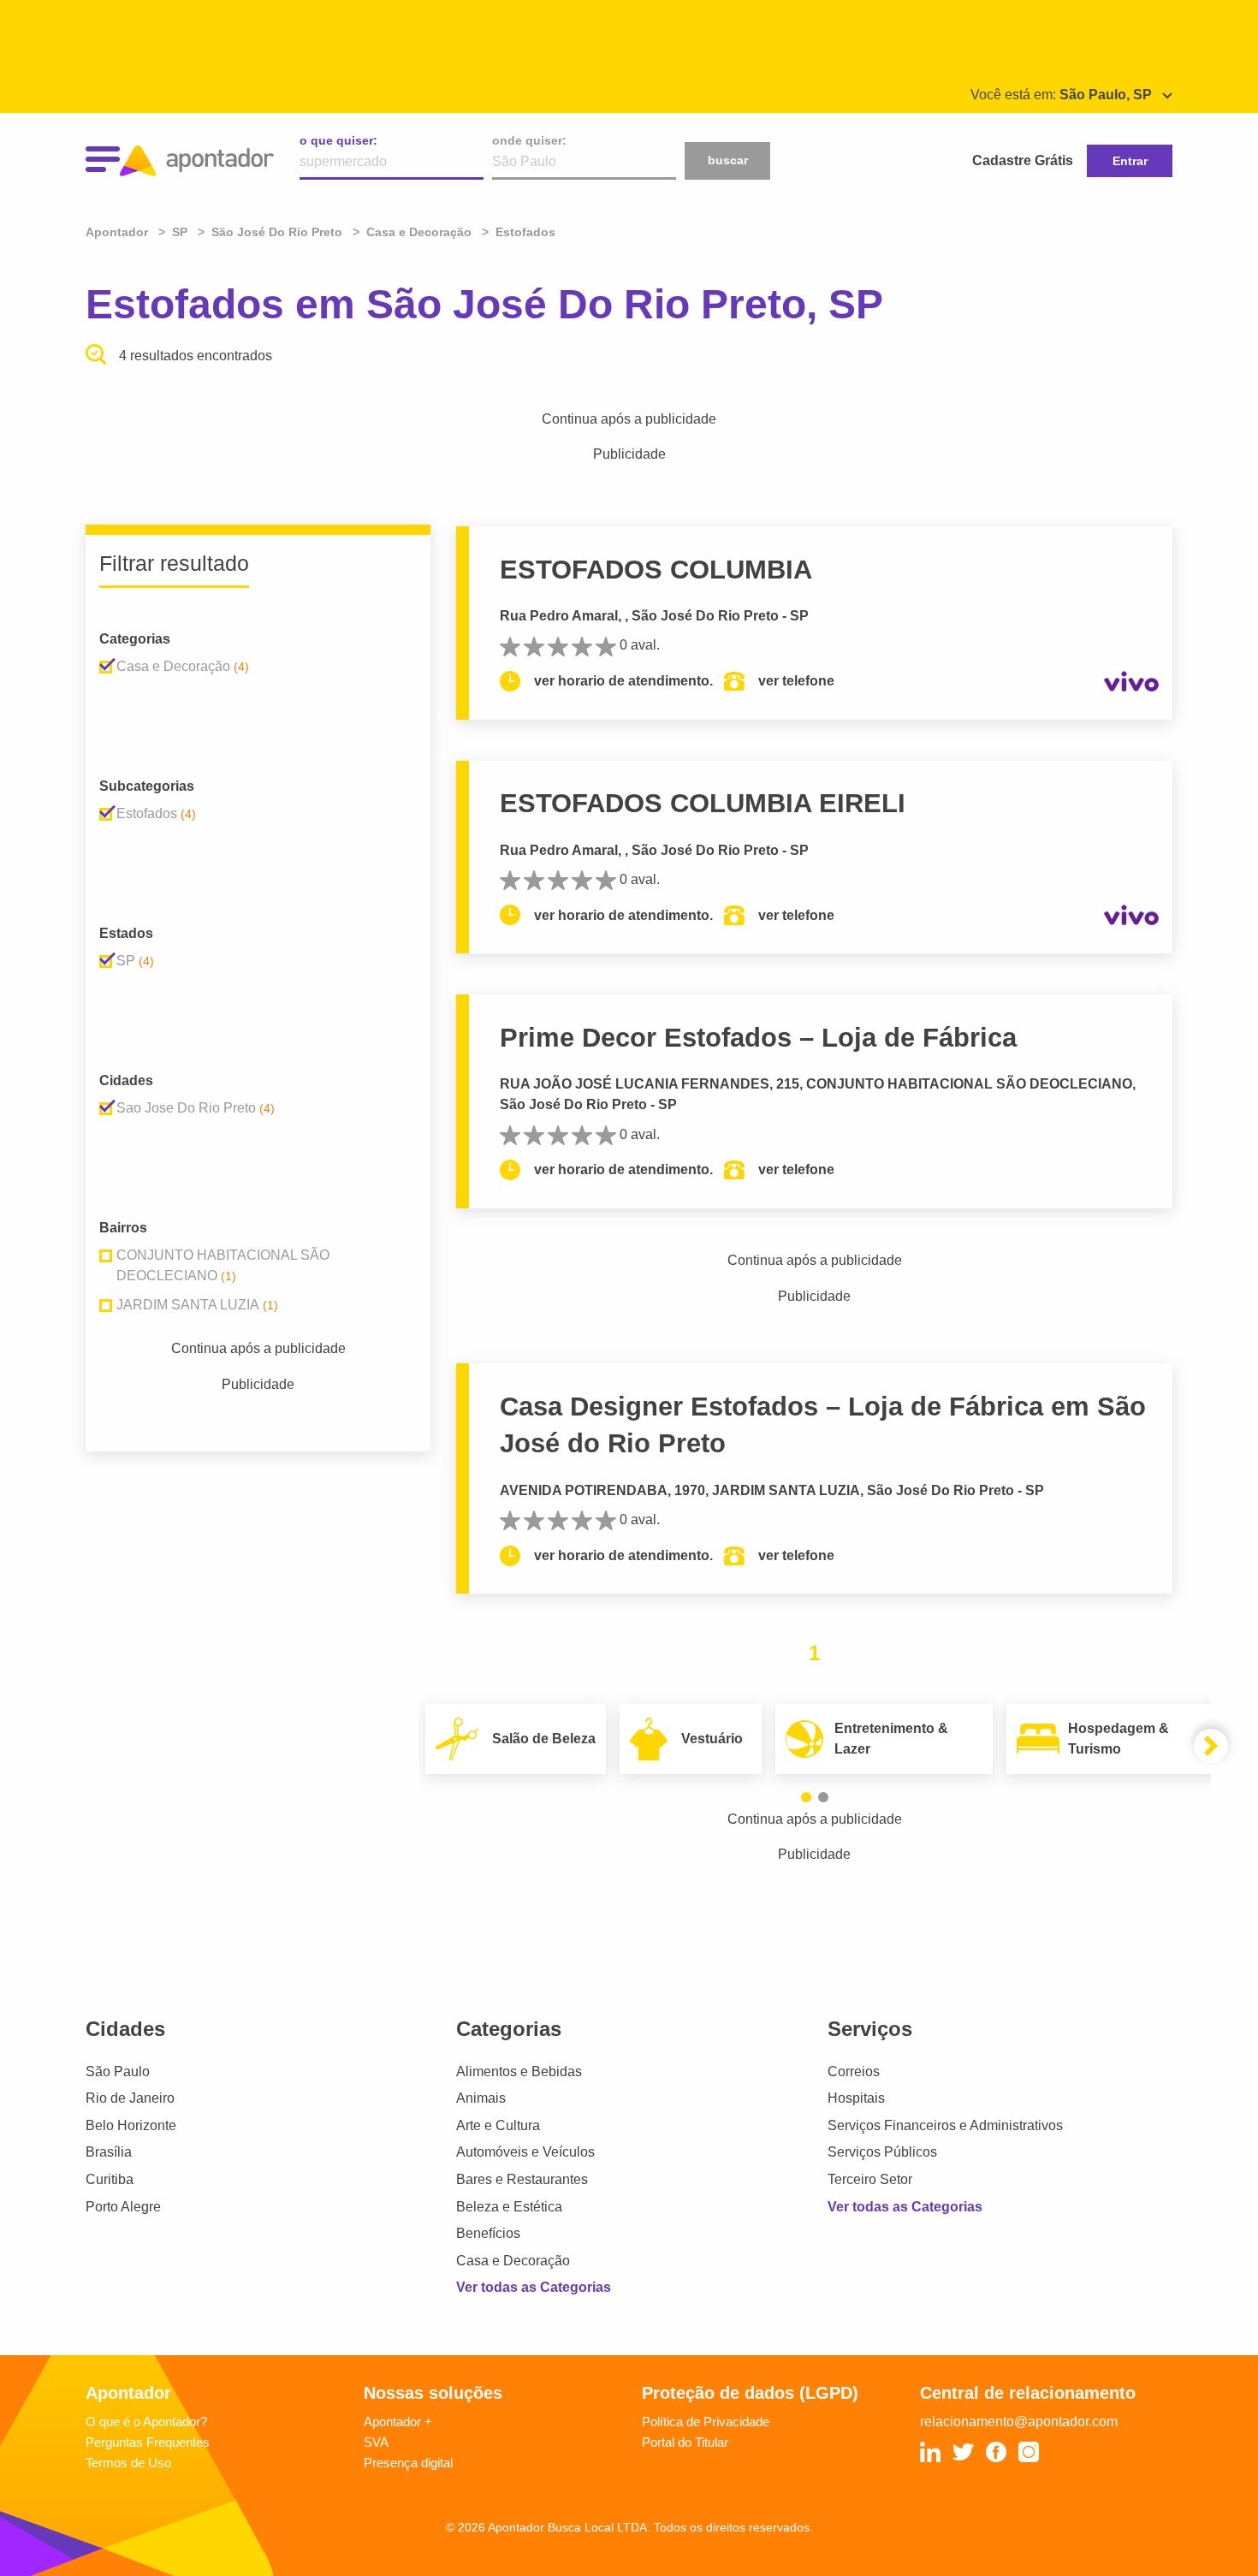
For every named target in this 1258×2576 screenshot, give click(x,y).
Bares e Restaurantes (522, 2179)
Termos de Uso (128, 2463)
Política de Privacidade (706, 2422)
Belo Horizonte (131, 2125)
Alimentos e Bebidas (519, 2071)
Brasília (109, 2152)
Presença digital (408, 2463)
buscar (728, 160)
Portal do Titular (685, 2442)
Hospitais (856, 2098)
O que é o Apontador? (146, 2422)
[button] (806, 1797)
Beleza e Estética (509, 2207)
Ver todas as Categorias (534, 2287)
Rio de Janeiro (130, 2098)
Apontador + (398, 2422)
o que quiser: (338, 140)
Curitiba (110, 2179)
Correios (854, 2071)
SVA (376, 2442)
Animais (481, 2098)
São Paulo (118, 2071)
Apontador (119, 232)
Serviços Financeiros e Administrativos (945, 2125)
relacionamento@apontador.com (1019, 2422)
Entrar (1130, 161)
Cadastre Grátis (1023, 160)
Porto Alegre (123, 2207)
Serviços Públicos (882, 2152)
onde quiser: (529, 140)
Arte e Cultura (498, 2125)
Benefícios (488, 2233)
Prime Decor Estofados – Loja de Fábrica (758, 1038)
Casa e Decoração (513, 2261)
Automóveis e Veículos (525, 2152)
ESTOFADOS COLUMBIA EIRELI (703, 803)
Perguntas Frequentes (148, 2442)
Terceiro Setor (870, 2179)
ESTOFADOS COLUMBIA (656, 570)
